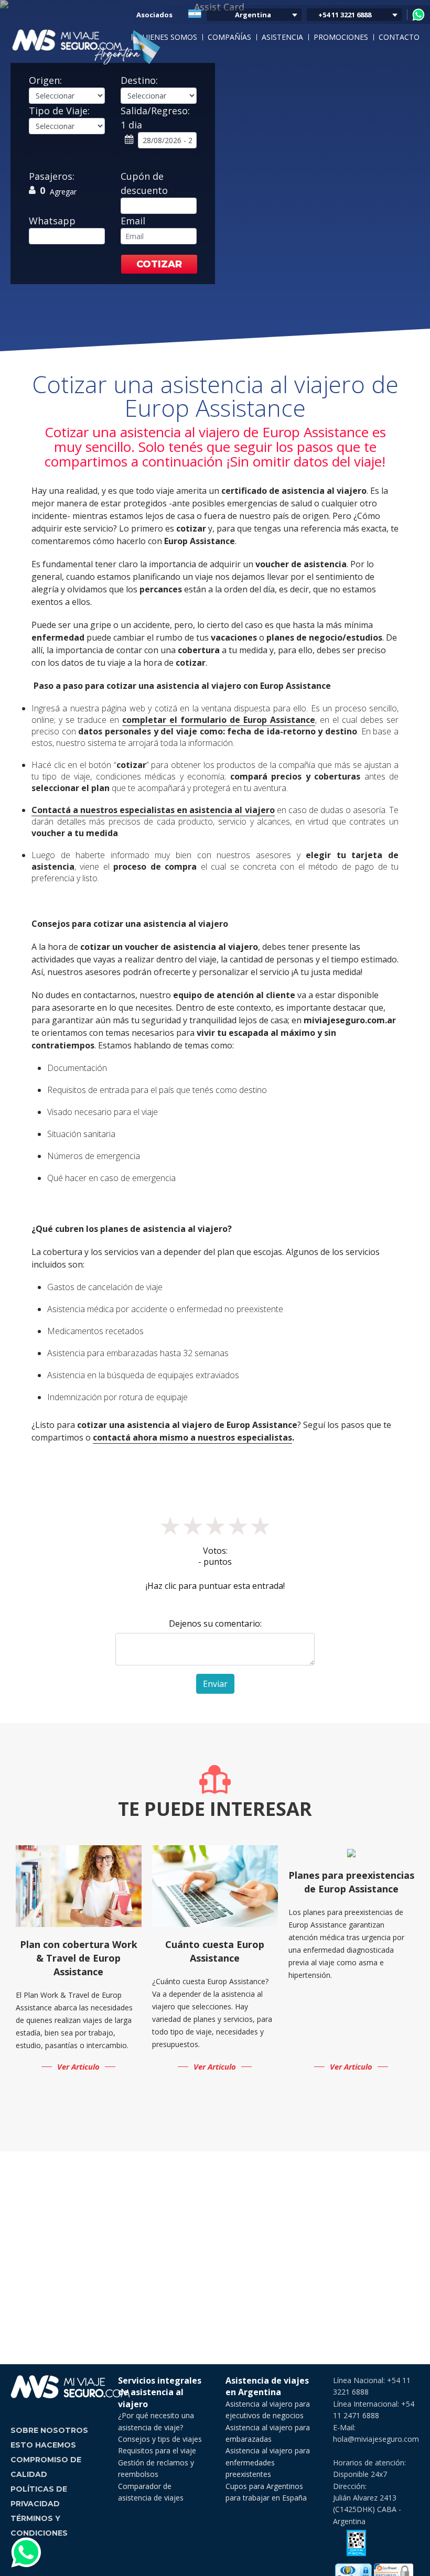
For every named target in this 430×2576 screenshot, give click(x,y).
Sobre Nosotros (49, 2430)
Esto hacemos (43, 2445)
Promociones (341, 37)
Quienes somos (167, 37)
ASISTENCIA (282, 37)
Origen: (45, 80)
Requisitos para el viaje (157, 2450)
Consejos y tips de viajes (160, 2439)
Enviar (215, 1684)
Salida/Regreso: (155, 118)
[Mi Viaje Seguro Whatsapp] (418, 15)
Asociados (154, 15)
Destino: (139, 80)
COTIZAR (159, 264)
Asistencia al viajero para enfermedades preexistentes (268, 2462)
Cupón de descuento (144, 183)
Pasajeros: (52, 176)
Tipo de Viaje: (59, 111)
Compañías (229, 37)
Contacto (399, 37)
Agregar (63, 192)
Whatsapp (52, 221)
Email (133, 221)
